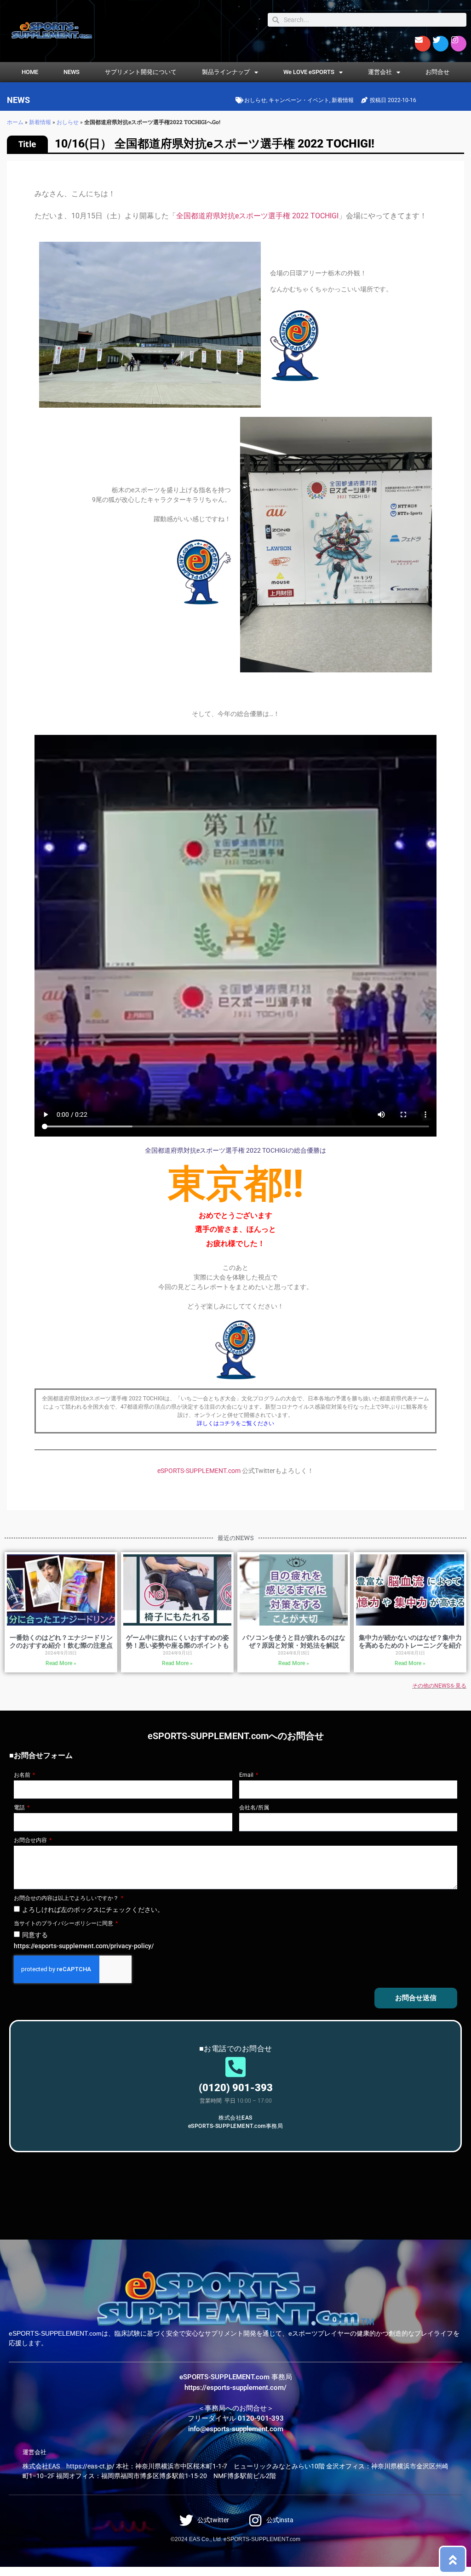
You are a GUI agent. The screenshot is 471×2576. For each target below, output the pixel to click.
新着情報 (343, 100)
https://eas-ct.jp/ (90, 2466)
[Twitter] (441, 44)
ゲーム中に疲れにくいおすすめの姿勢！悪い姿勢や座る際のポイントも (178, 1641)
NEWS (72, 72)
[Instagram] (459, 44)
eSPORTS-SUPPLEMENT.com (199, 1471)
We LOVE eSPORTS (309, 72)
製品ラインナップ (226, 72)
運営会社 (380, 72)
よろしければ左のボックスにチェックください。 (93, 1910)
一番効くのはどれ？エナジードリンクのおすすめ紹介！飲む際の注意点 (61, 1641)
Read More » (61, 1663)
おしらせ (255, 100)
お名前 (23, 1775)
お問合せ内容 (31, 1840)
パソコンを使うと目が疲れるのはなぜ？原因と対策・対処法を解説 (294, 1641)
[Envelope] (423, 44)
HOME (30, 72)
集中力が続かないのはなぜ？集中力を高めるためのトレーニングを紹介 (410, 1641)
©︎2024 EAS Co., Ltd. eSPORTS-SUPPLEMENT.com (235, 2539)
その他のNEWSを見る (439, 1686)
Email (247, 1775)
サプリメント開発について (141, 72)
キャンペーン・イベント (299, 100)
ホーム (15, 122)
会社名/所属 (254, 1808)
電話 (20, 1808)
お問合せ (437, 72)
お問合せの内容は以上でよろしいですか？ (67, 1898)
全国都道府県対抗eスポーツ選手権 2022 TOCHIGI (257, 216)
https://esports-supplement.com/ (235, 2388)
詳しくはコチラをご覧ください (235, 1423)
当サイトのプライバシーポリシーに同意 (64, 1923)
